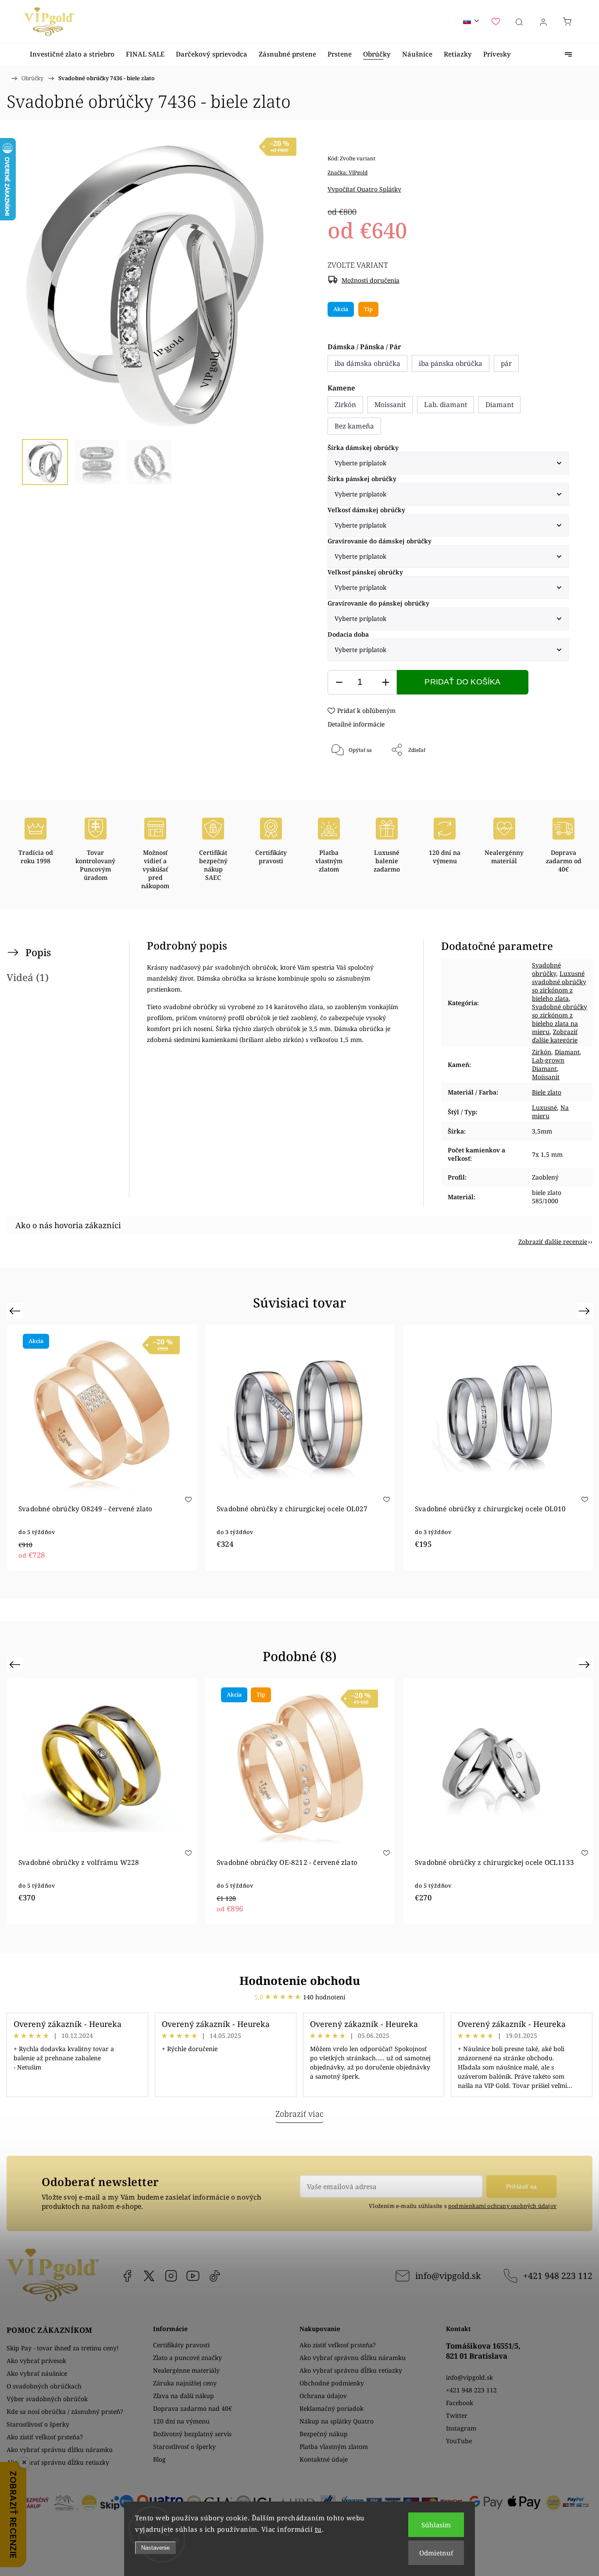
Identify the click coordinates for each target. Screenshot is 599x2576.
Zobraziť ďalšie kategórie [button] (555, 1036)
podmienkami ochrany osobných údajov (502, 2206)
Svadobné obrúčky (546, 969)
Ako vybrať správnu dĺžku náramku (60, 2450)
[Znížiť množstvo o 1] (339, 682)
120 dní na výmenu (181, 2421)
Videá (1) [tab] (28, 977)
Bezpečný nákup (324, 2434)
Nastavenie (155, 2548)
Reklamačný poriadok (332, 2408)
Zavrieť (548, 779)
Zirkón (542, 1052)
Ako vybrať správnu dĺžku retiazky (58, 2462)
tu (318, 2529)
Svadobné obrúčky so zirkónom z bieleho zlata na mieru (560, 1019)
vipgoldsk (149, 2276)
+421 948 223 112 (558, 2276)
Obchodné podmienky (332, 2383)
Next (586, 1311)
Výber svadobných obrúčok (47, 2399)
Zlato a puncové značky (187, 2358)
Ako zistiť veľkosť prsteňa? (45, 2437)
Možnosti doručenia (371, 280)
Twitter (457, 2415)
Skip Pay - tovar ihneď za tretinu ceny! (63, 2348)
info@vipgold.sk (448, 2276)
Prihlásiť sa (521, 2186)
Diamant (567, 1052)
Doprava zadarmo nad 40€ (193, 2408)
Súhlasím (436, 2525)
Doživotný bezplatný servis (192, 2434)
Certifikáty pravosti (181, 2345)
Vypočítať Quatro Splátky (364, 189)
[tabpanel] (300, 1448)
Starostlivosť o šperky (38, 2424)
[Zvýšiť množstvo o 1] (385, 682)
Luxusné (544, 1107)
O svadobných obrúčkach (44, 2386)
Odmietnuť (436, 2553)
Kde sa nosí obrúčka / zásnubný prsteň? (65, 2411)
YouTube (193, 2276)
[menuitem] (72, 54)
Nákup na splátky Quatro (337, 2421)
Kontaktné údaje (324, 2459)
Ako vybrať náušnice (37, 2373)
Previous (16, 1311)
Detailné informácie (356, 724)
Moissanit (546, 1077)
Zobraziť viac (299, 2114)
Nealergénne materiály (186, 2370)
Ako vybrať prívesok (36, 2361)
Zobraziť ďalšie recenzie (553, 1242)
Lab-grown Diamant (548, 1064)
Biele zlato (547, 1092)
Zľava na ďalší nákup (184, 2396)
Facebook (127, 2276)
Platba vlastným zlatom (334, 2447)
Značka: (348, 172)
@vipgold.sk (215, 2276)
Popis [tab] (38, 952)
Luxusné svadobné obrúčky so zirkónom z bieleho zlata (559, 986)
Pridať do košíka (462, 682)
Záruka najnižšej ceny (185, 2383)
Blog (159, 2459)
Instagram (171, 2276)
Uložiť (354, 779)
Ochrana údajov (323, 2396)
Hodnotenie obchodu (300, 1981)
